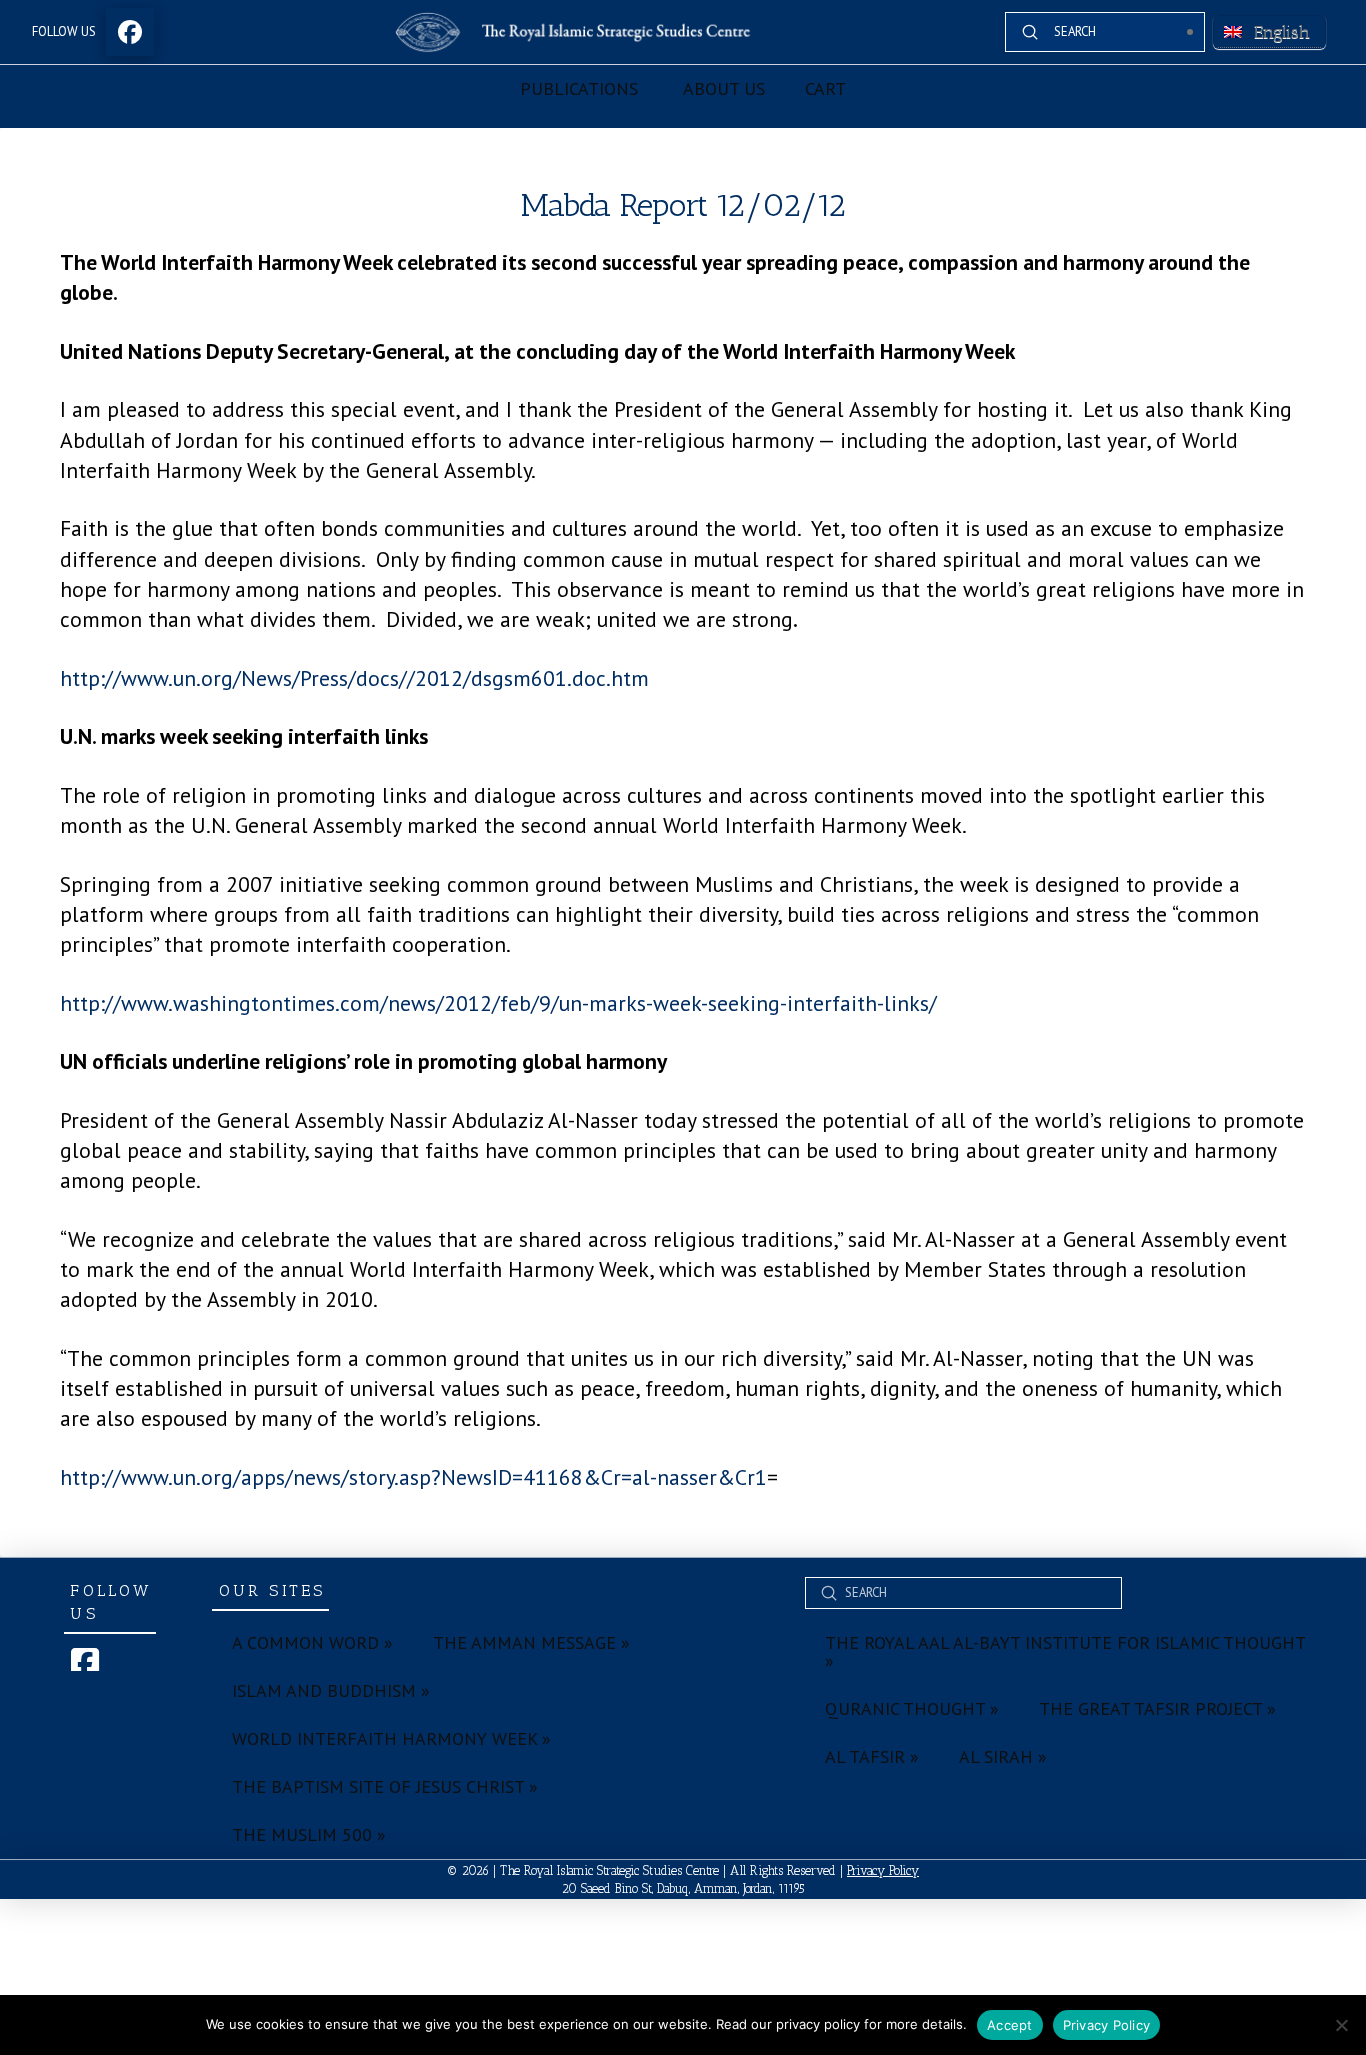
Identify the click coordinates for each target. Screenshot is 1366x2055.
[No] (1341, 2025)
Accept (1010, 2025)
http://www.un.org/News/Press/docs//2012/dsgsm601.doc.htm (354, 678)
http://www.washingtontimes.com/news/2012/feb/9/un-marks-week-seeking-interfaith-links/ (498, 1003)
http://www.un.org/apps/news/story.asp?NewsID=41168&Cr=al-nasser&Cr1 (413, 1477)
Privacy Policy (883, 1870)
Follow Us (64, 31)
